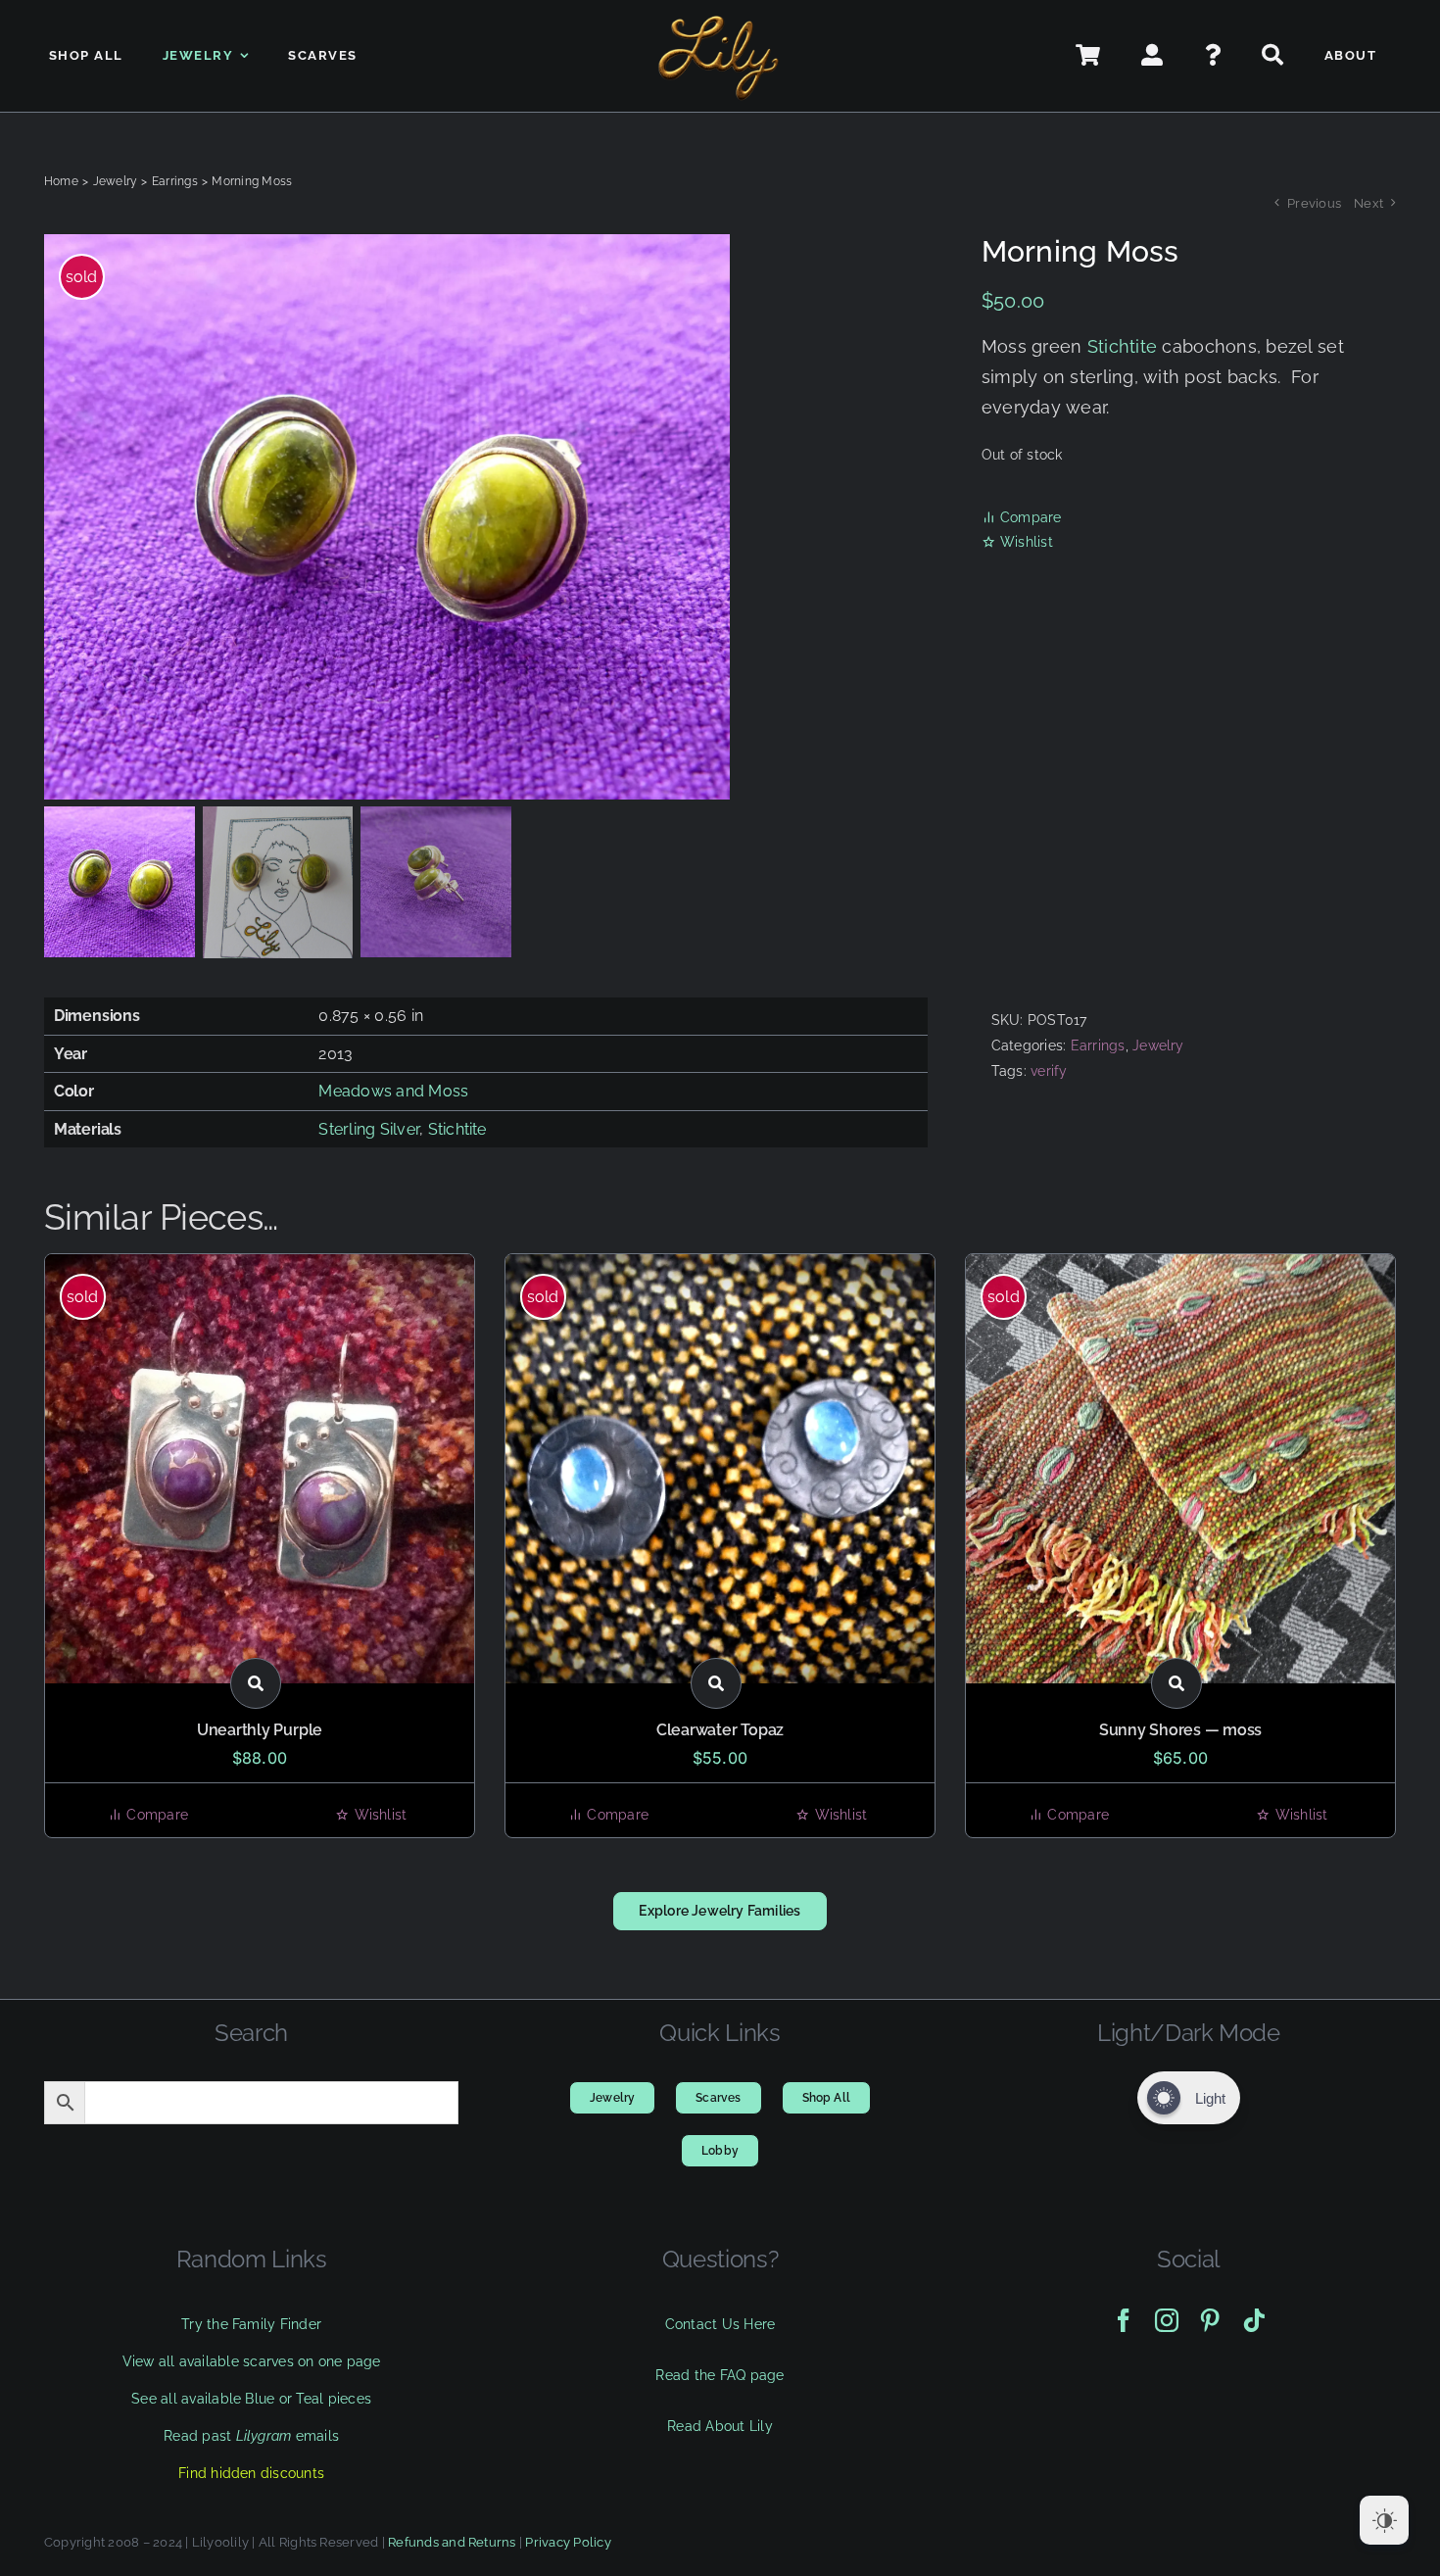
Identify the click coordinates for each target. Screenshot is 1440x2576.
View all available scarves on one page (252, 2361)
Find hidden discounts (251, 2473)
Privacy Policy (568, 2542)
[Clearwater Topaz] (720, 1469)
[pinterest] (1210, 2320)
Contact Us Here (720, 2324)
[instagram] (1167, 2320)
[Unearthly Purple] (260, 1469)
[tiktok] (1254, 2320)
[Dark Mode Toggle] (1384, 2520)
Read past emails (251, 2436)
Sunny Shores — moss (1180, 1730)
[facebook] (1124, 2320)
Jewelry (1158, 1045)
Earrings (1098, 1045)
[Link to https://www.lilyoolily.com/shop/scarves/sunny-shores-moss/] (1176, 1683)
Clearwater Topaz (720, 1730)
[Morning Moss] (436, 517)
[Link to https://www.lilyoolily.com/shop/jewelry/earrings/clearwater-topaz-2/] (716, 1683)
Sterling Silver (369, 1129)
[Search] (1273, 56)
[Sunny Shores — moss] (1180, 1469)
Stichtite (1122, 346)
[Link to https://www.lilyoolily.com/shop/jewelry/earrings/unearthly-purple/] (256, 1683)
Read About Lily (720, 2426)
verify (1049, 1071)
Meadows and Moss (393, 1091)
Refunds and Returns (452, 2542)
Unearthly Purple (260, 1730)
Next (1368, 203)
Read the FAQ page (720, 2375)
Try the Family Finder (251, 2324)
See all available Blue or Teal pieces (251, 2399)
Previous (1314, 203)
